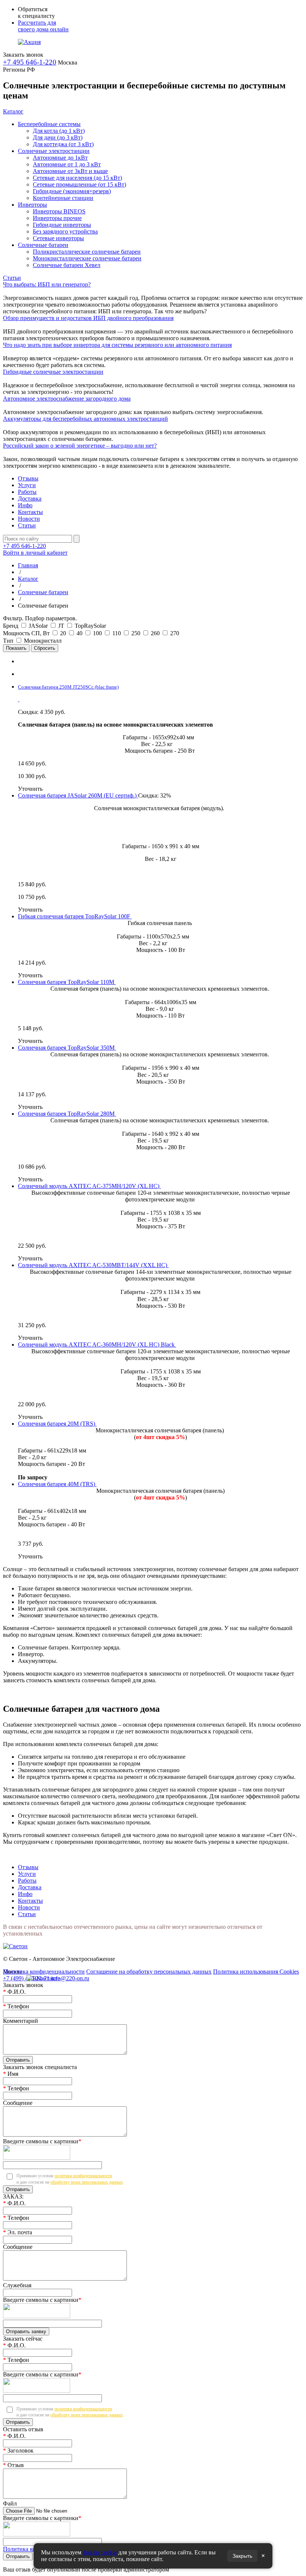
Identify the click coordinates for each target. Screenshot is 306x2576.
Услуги (27, 485)
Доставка (30, 499)
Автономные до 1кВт (60, 158)
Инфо (25, 505)
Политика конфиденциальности (44, 1972)
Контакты (30, 512)
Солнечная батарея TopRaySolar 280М (67, 1114)
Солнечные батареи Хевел (67, 265)
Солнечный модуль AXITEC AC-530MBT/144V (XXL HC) (93, 1265)
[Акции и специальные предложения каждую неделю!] (29, 42)
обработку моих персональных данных (87, 2182)
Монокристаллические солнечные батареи (87, 258)
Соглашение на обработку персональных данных (149, 1972)
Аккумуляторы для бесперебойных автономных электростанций (85, 419)
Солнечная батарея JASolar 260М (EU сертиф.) (78, 795)
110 (117, 633)
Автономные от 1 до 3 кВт (67, 164)
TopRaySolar (90, 626)
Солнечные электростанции (54, 151)
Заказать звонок (23, 55)
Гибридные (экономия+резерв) (72, 191)
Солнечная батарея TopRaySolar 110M (67, 982)
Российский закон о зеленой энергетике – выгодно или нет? (80, 446)
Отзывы (28, 478)
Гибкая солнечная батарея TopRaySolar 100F (75, 916)
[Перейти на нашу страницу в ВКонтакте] (32, 1977)
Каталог (13, 111)
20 (64, 633)
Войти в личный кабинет (35, 553)
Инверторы (32, 205)
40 (80, 633)
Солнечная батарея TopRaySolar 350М (67, 1048)
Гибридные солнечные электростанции (53, 372)
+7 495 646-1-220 (30, 62)
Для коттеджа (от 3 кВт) (63, 144)
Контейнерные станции (63, 198)
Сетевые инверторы (58, 238)
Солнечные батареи (43, 245)
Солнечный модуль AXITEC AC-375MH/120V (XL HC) (89, 1186)
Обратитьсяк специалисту (36, 12)
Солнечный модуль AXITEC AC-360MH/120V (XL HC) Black (97, 1345)
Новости (29, 519)
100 (98, 633)
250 (137, 633)
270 (175, 633)
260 (156, 633)
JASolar (39, 626)
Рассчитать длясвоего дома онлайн (43, 26)
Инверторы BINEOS (59, 211)
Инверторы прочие (57, 218)
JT (62, 626)
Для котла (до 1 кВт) (59, 131)
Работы (27, 492)
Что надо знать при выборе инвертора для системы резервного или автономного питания (117, 345)
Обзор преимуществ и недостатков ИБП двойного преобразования (88, 318)
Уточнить (30, 789)
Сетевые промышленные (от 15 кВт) (79, 184)
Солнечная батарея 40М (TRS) (57, 1484)
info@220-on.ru (70, 1978)
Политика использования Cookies (256, 1972)
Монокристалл (43, 641)
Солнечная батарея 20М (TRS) (57, 1424)
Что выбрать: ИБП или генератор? (47, 284)
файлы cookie (100, 2552)
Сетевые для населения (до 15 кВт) (77, 178)
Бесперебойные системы (49, 124)
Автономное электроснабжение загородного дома (67, 399)
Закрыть (242, 2556)
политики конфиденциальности (83, 2176)
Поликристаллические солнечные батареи (87, 252)
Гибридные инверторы (62, 225)
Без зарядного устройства (65, 231)
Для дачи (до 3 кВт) (58, 137)
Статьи (12, 278)
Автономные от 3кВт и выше (70, 171)
